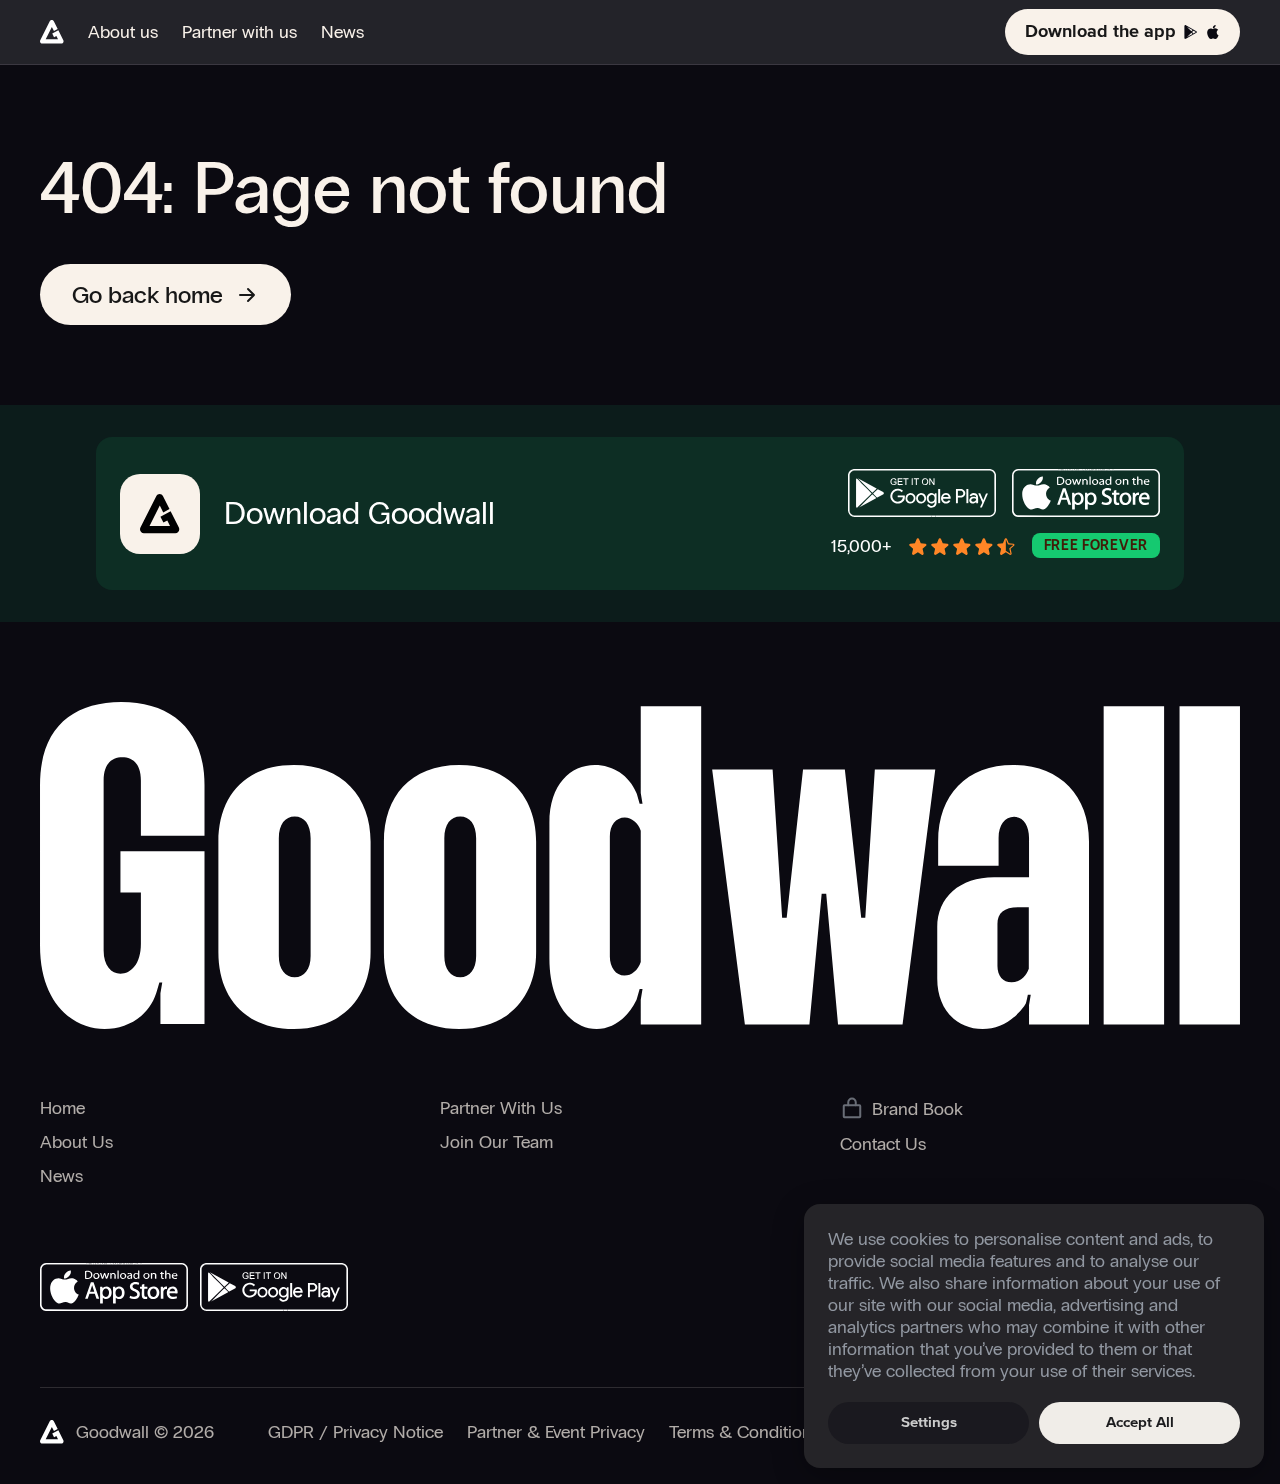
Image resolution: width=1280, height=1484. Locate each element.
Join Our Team (496, 1142)
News (342, 32)
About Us (76, 1142)
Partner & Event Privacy (556, 1432)
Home (62, 1108)
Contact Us (883, 1144)
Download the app (1100, 32)
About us (123, 32)
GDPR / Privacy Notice (355, 1432)
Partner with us (239, 32)
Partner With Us (501, 1108)
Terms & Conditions (744, 1432)
